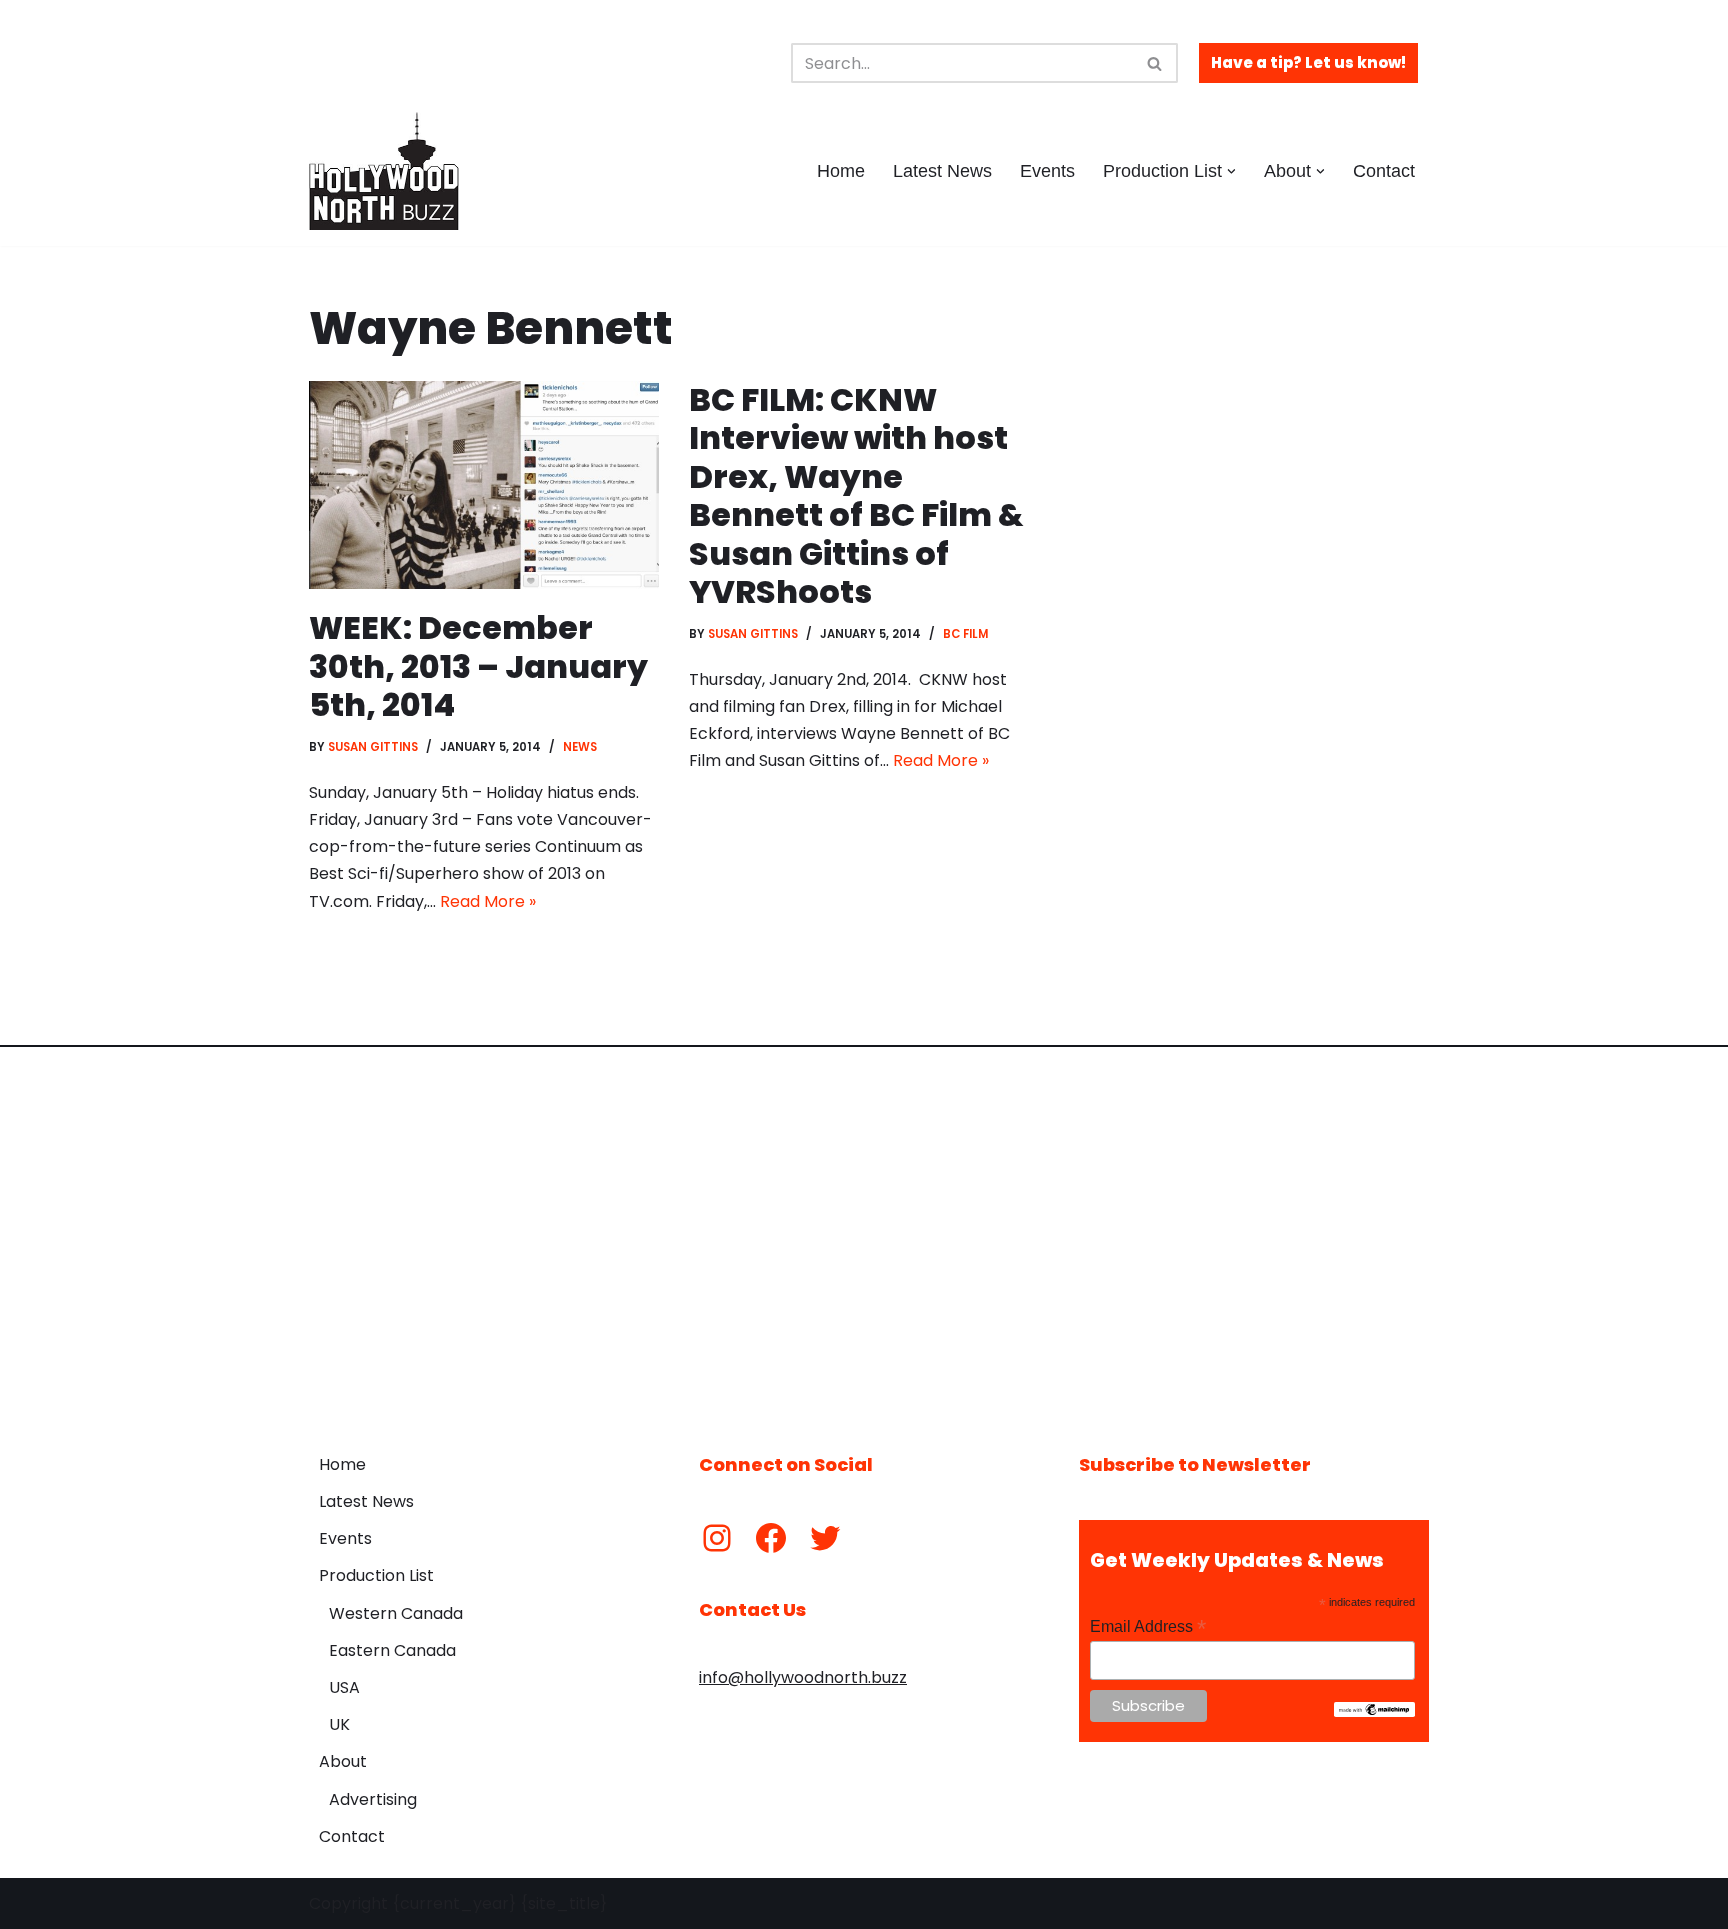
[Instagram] (717, 1538)
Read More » (488, 901)
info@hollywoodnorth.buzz (803, 1677)
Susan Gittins (373, 747)
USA (344, 1687)
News (580, 747)
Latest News (942, 171)
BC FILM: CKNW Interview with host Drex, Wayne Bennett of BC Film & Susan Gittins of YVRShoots (856, 495)
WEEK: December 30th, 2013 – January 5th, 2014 (478, 666)
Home (841, 171)
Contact (1384, 171)
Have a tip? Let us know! (1308, 62)
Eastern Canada (392, 1650)
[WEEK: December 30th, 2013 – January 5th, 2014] (484, 485)
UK (339, 1724)
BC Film (965, 634)
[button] (1231, 171)
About (343, 1761)
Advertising (373, 1799)
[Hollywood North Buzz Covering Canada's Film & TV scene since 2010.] (384, 171)
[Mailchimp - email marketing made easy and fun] (1374, 1712)
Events (1047, 171)
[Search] (1155, 63)
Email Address (1148, 1626)
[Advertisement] (864, 1235)
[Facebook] (771, 1538)
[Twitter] (825, 1538)
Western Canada (396, 1613)
